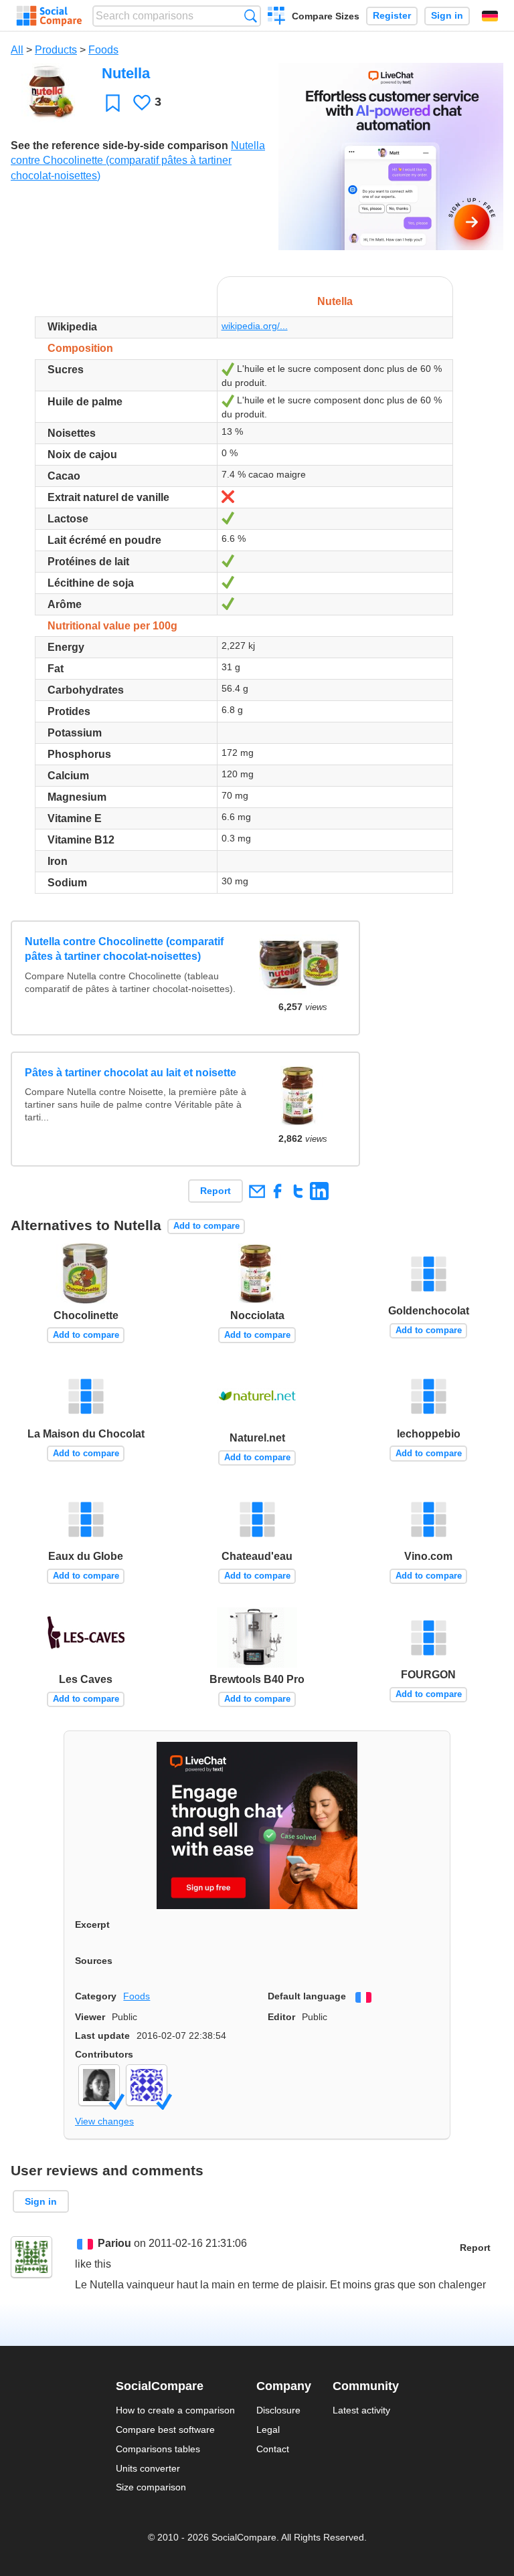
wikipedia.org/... (255, 326)
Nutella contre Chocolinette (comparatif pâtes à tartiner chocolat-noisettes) (138, 161)
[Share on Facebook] (277, 1191)
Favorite (113, 103)
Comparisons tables (158, 2449)
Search (251, 16)
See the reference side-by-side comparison (119, 145)
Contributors (104, 2054)
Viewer (90, 2017)
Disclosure (278, 2410)
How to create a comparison (175, 2410)
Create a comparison (277, 17)
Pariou (114, 2243)
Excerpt (92, 1924)
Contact (273, 2449)
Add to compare (206, 1226)
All (17, 50)
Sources (94, 1961)
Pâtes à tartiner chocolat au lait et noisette (131, 1073)
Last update (102, 2036)
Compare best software (165, 2430)
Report (216, 1191)
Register (392, 16)
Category (96, 1996)
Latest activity (361, 2410)
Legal (268, 2430)
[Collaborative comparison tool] (49, 16)
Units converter (148, 2468)
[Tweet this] (298, 1191)
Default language (307, 1996)
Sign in (447, 16)
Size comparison (151, 2487)
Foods (103, 50)
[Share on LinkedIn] (319, 1191)
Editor (281, 2017)
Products (56, 50)
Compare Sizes (326, 16)
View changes (104, 2121)
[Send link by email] (257, 1191)
